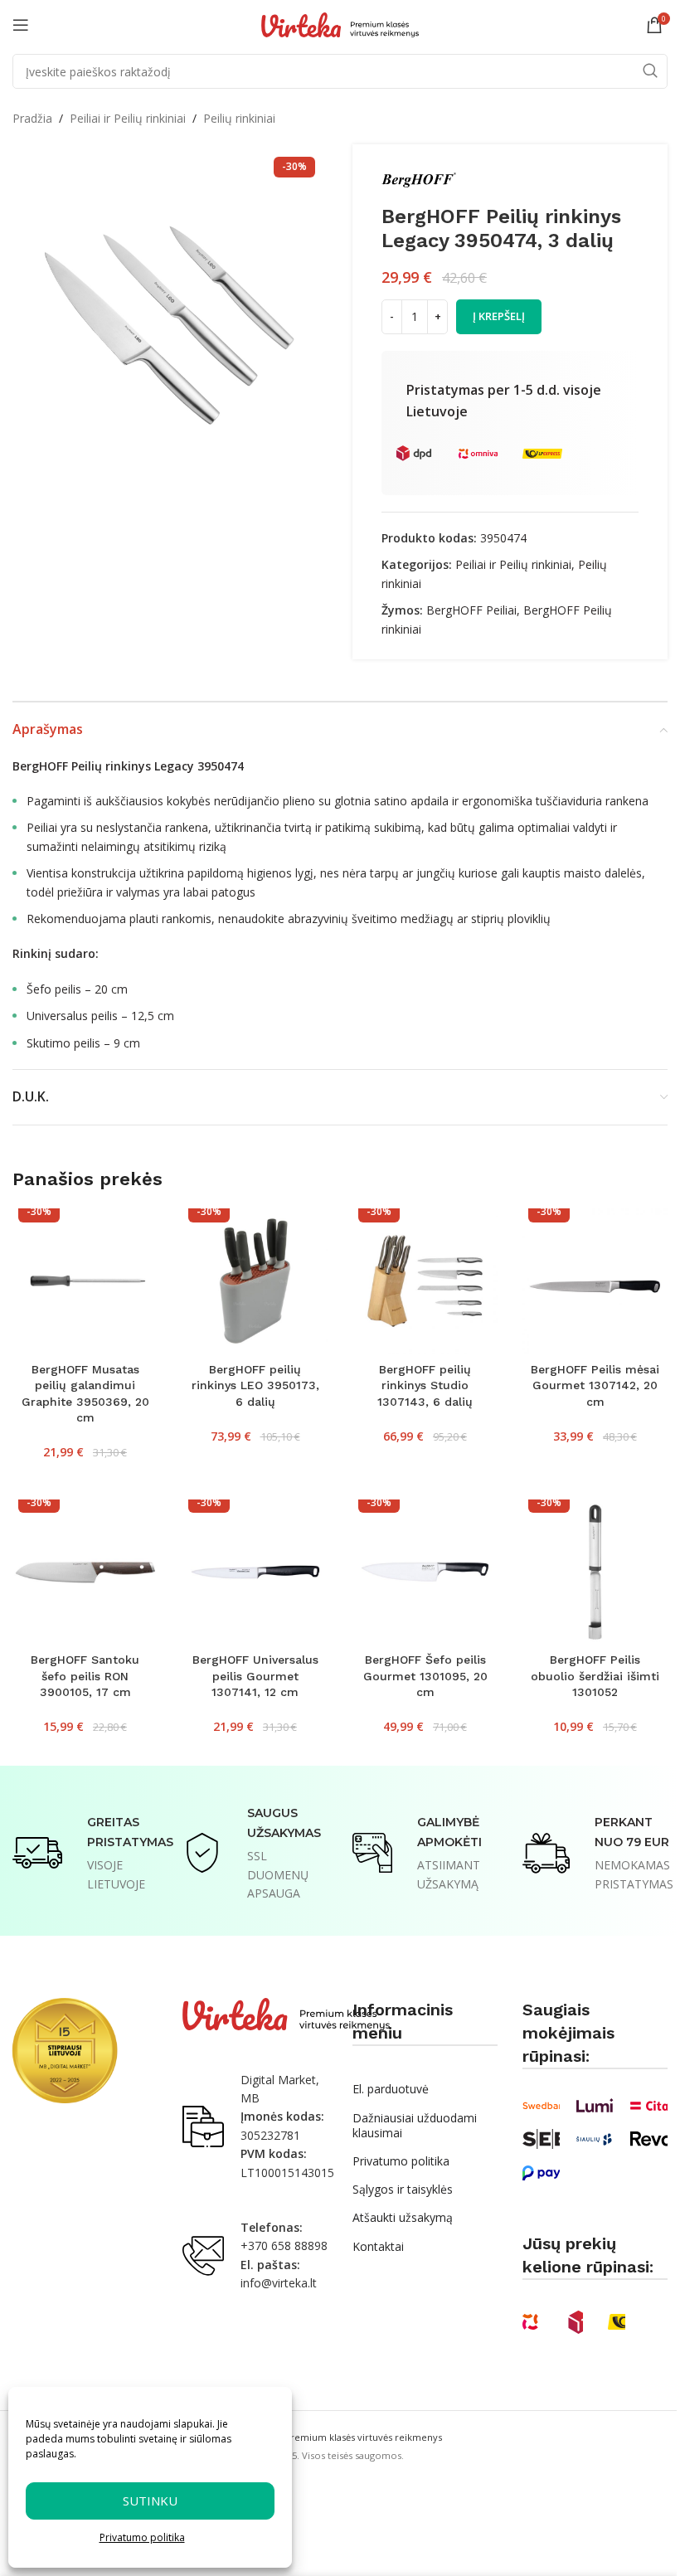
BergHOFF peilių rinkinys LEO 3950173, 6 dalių (255, 1385)
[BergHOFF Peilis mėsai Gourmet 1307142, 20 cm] (595, 1281)
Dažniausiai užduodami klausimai (415, 2125)
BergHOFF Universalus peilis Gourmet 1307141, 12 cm (255, 1676)
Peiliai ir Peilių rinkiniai (128, 118)
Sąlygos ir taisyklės (403, 2189)
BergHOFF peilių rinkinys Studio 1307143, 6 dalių (425, 1385)
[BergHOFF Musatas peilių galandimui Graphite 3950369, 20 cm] (85, 1281)
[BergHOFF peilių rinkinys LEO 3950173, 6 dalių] (255, 1281)
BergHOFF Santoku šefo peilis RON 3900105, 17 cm (85, 1676)
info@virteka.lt (279, 2283)
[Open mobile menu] (21, 25)
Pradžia (32, 118)
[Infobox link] (85, 1853)
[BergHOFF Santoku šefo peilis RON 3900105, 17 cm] (85, 1572)
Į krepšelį (499, 316)
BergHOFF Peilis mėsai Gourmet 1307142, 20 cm (595, 1385)
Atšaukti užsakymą (403, 2217)
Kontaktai (378, 2246)
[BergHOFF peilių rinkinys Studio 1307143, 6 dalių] (425, 1281)
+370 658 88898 (284, 2245)
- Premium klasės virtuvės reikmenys (340, 2437)
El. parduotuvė (391, 2089)
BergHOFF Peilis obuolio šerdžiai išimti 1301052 (595, 1676)
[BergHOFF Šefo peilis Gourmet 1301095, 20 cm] (425, 1572)
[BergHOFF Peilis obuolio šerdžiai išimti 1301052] (595, 1572)
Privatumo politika (142, 2537)
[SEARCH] (650, 71)
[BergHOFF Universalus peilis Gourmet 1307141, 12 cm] (255, 1572)
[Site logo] (340, 24)
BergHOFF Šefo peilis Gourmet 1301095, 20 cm (425, 1676)
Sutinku (150, 2501)
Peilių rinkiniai (239, 118)
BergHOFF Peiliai (471, 610)
